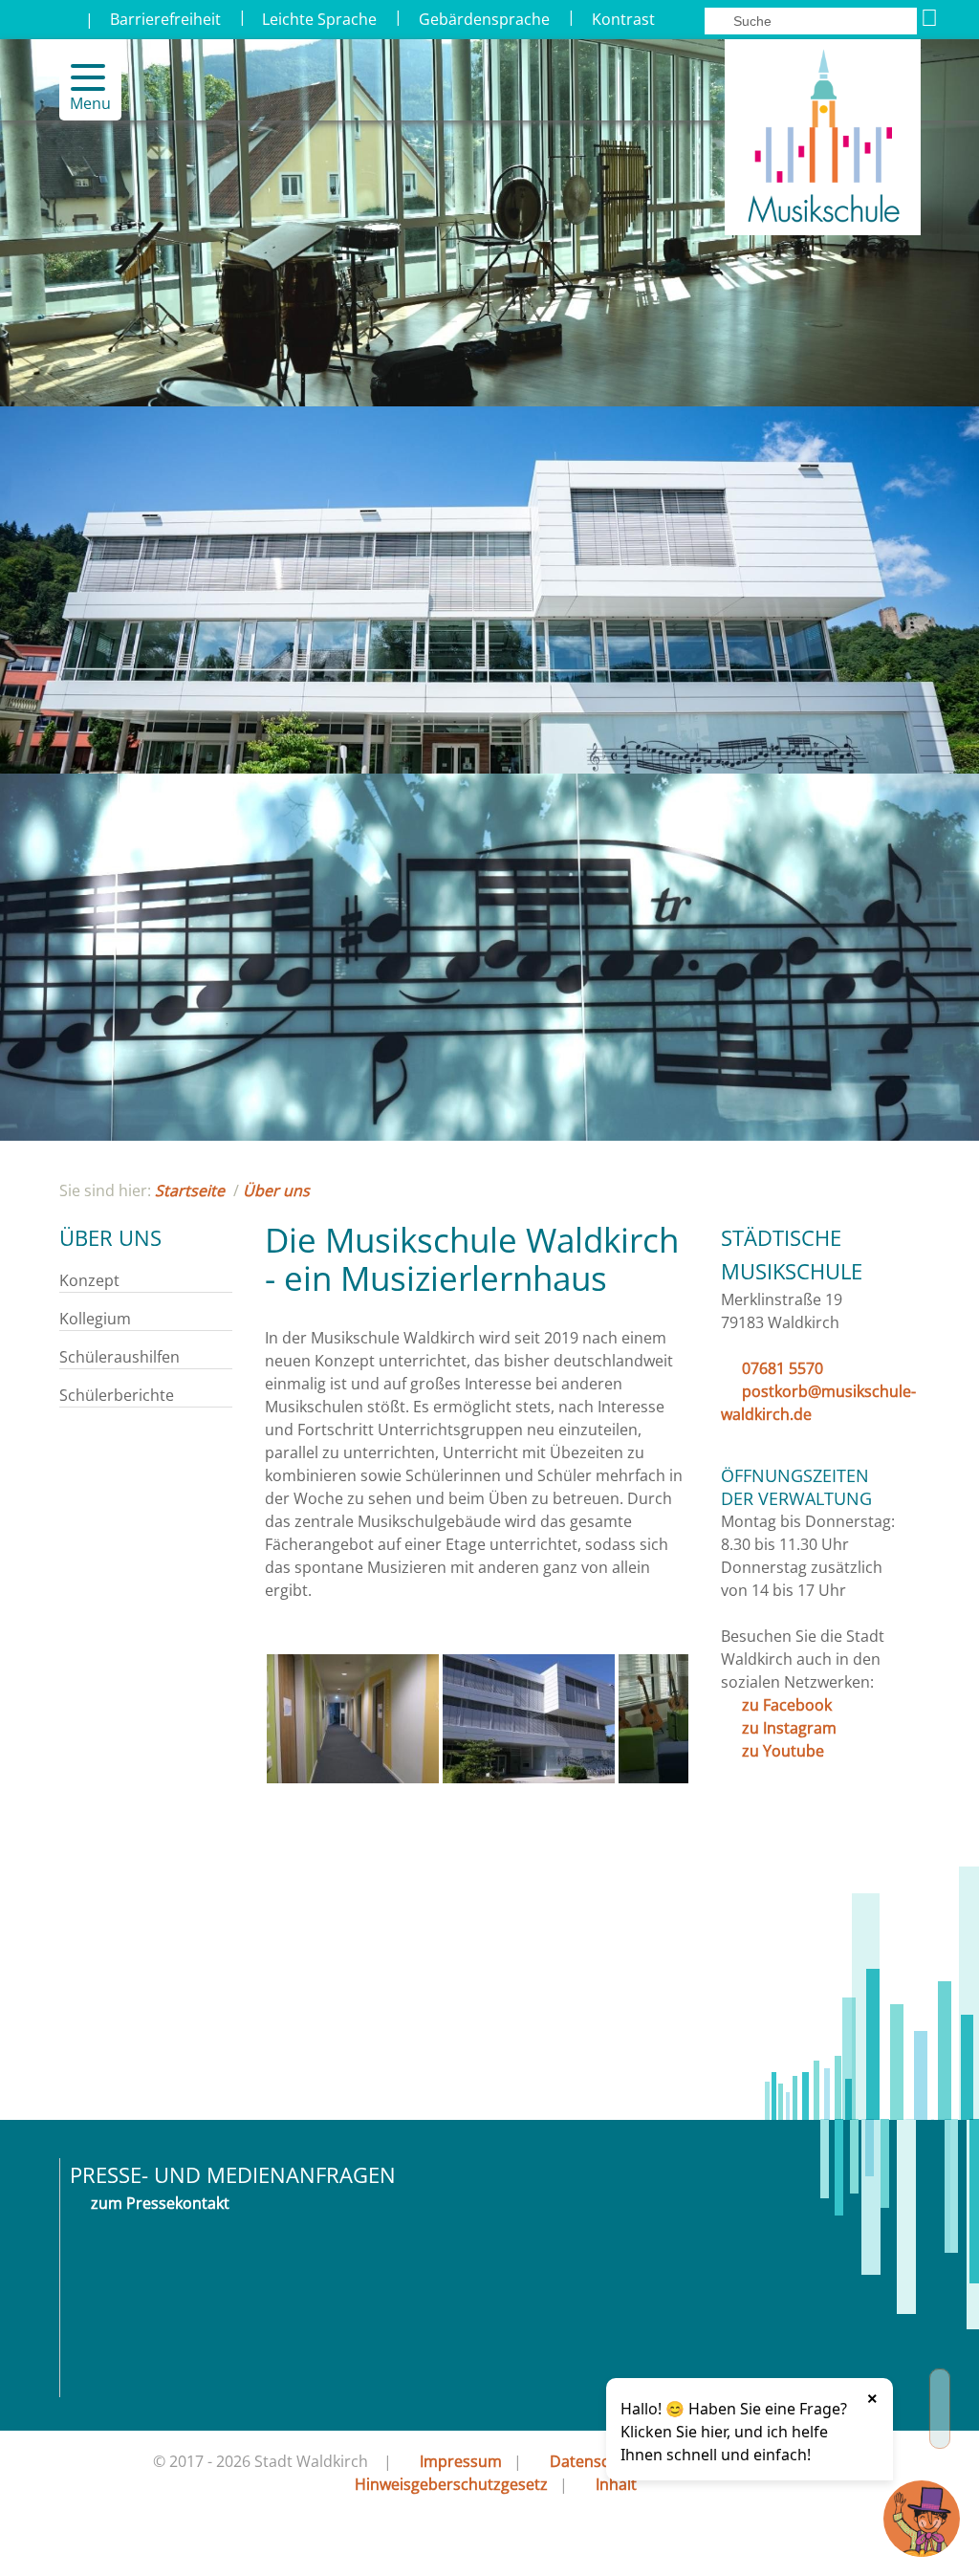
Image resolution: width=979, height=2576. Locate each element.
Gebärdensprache (484, 19)
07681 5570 (783, 1368)
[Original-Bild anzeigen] (353, 1778)
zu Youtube (783, 1751)
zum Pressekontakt (160, 2203)
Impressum (461, 2461)
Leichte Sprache (319, 19)
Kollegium (95, 1319)
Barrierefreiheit (165, 19)
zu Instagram (789, 1728)
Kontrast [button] (623, 19)
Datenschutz (596, 2461)
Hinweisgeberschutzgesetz (451, 2484)
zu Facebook (787, 1705)
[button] (80, 77)
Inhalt (616, 2484)
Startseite (190, 1190)
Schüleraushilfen (120, 1357)
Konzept (89, 1280)
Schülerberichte (117, 1395)
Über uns (276, 1190)
